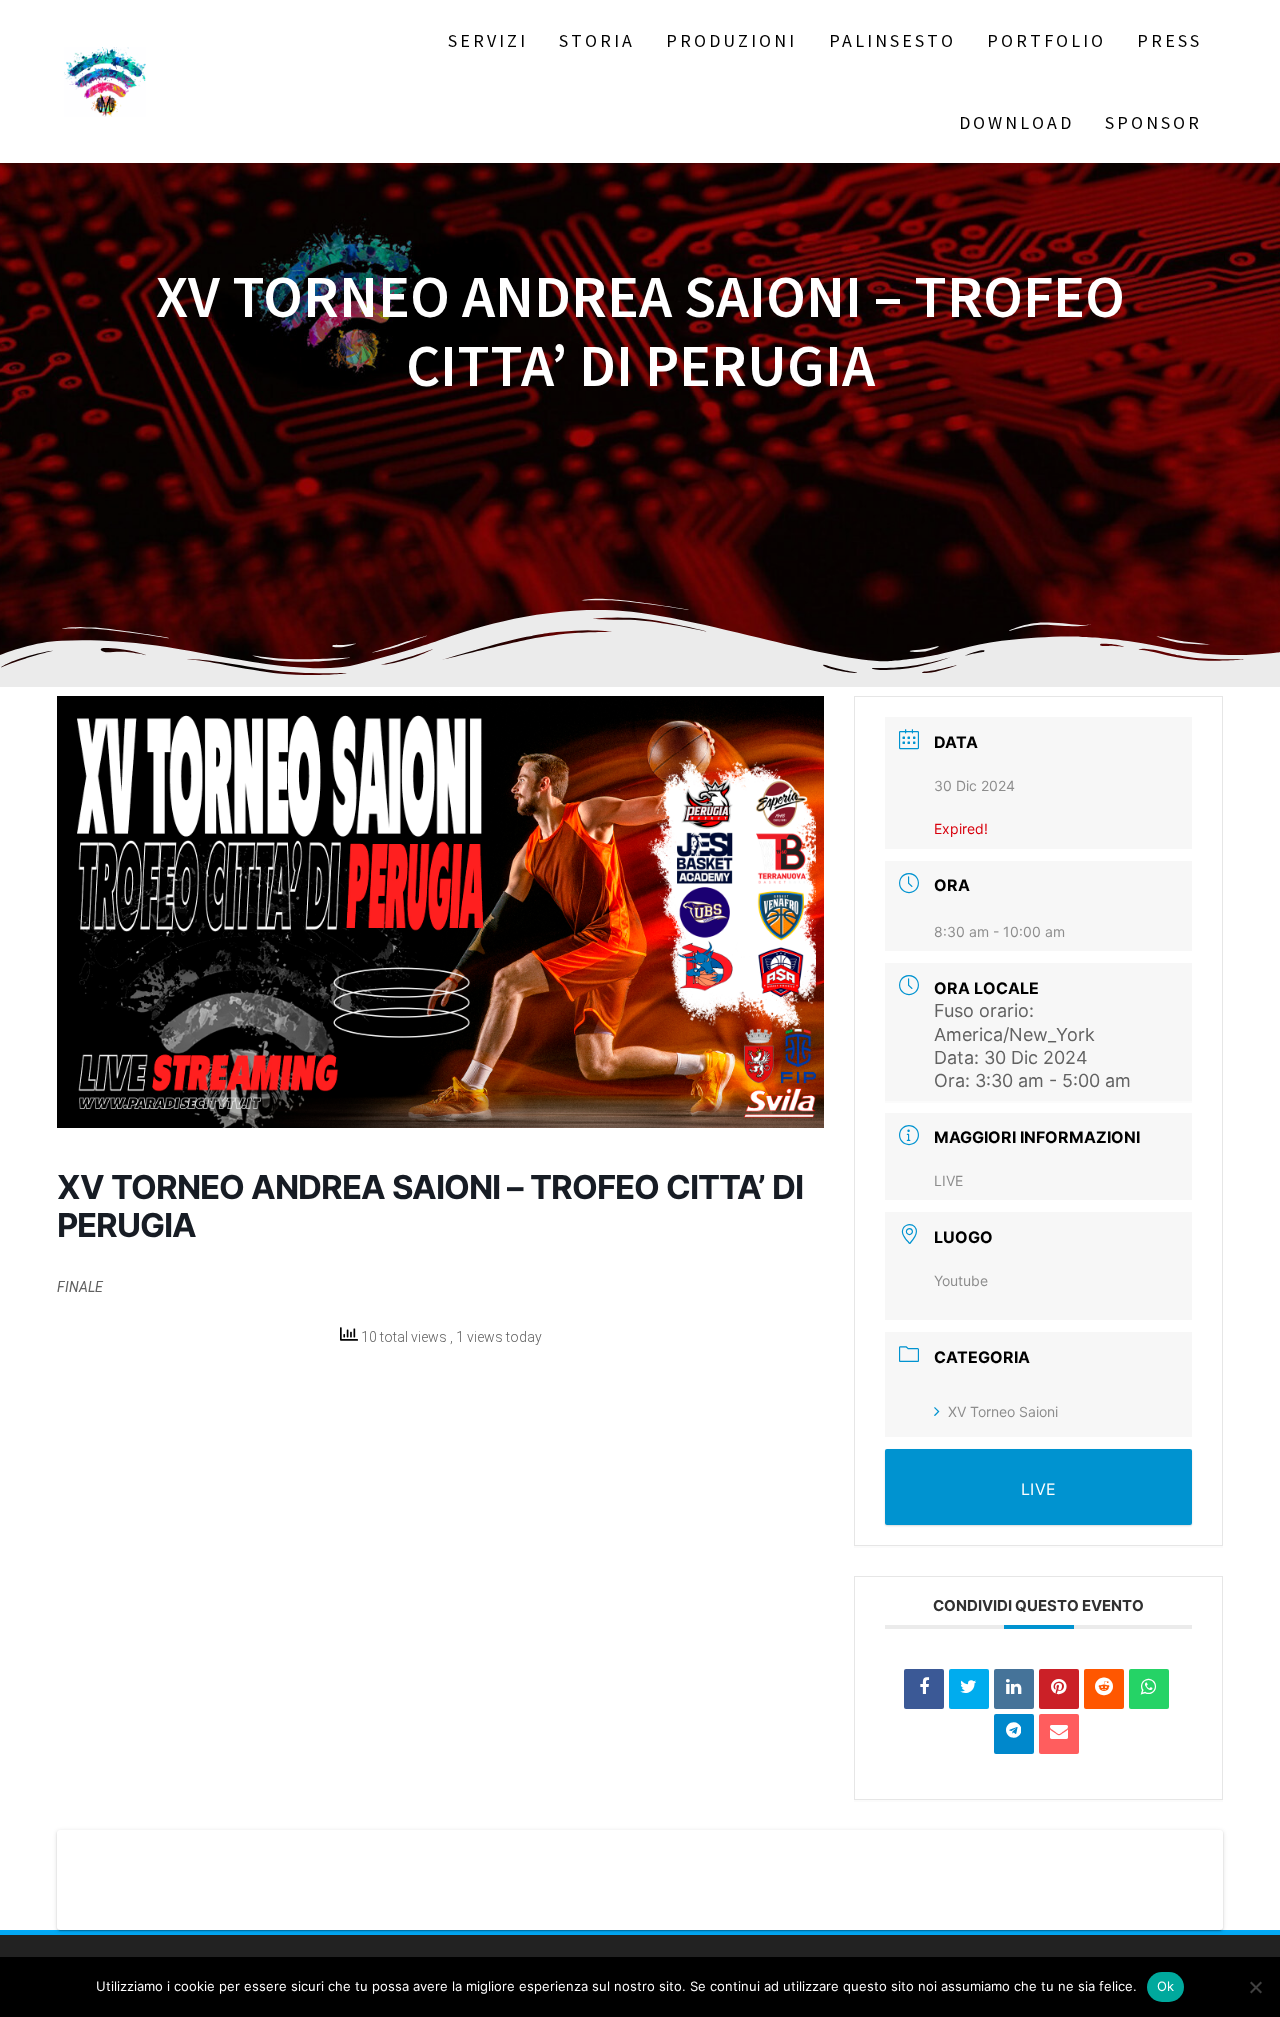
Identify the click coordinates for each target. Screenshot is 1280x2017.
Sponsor (1153, 122)
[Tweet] (969, 1689)
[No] (1255, 1987)
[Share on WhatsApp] (1149, 1689)
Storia (597, 40)
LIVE (948, 1180)
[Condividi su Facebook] (924, 1689)
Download (1016, 122)
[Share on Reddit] (1104, 1689)
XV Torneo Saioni (1003, 1411)
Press (1169, 40)
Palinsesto (892, 40)
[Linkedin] (1014, 1689)
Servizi (488, 40)
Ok (1166, 1986)
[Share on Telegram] (1014, 1734)
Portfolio (1046, 40)
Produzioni (731, 40)
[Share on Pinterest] (1059, 1689)
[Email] (1059, 1734)
